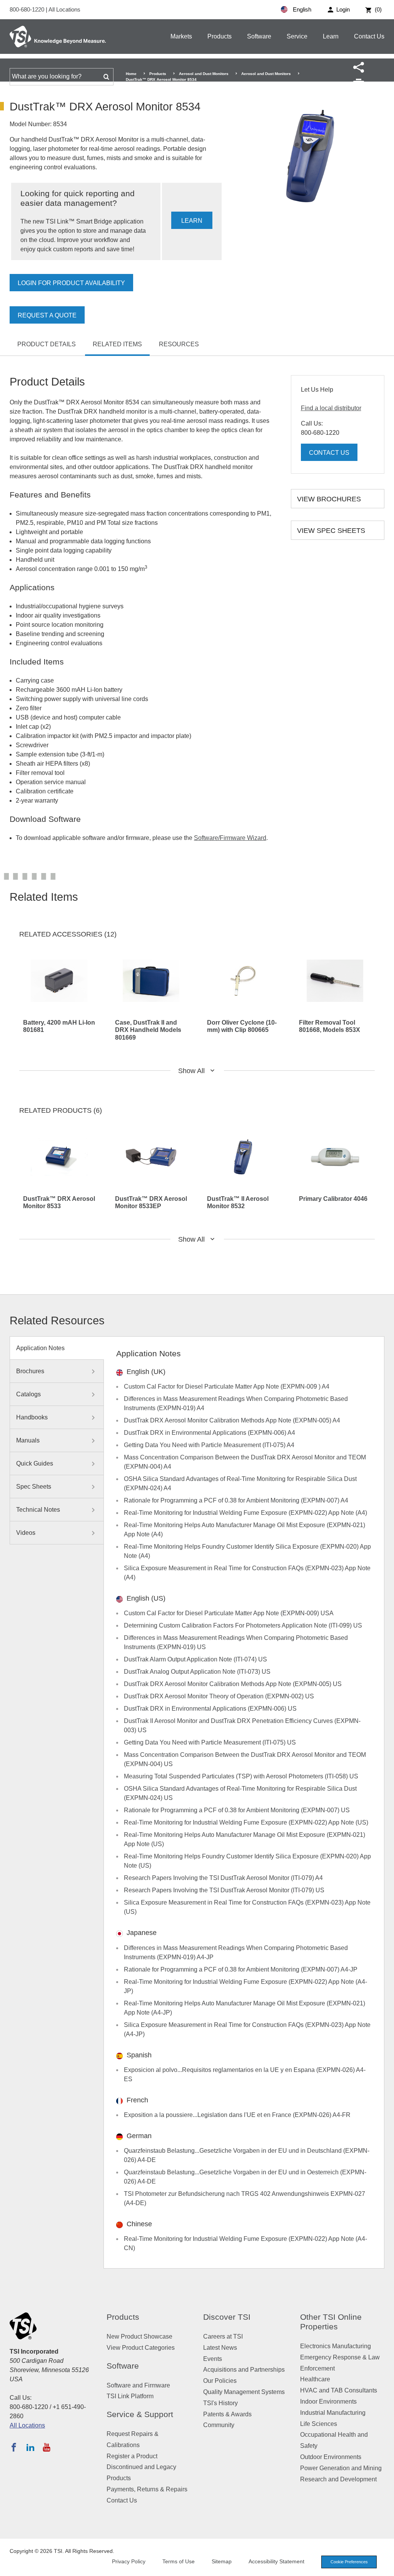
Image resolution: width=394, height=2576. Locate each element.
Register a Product (132, 2456)
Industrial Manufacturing (333, 2413)
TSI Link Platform (130, 2396)
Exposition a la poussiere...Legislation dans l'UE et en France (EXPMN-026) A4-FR (237, 2115)
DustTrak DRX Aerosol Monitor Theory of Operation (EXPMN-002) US (219, 1696)
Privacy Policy (129, 2561)
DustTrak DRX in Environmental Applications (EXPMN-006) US (210, 1709)
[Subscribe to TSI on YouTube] (46, 2447)
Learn (331, 36)
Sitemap (222, 2561)
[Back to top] (384, 2566)
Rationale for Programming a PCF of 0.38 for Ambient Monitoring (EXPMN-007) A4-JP (241, 1969)
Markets (181, 36)
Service (297, 36)
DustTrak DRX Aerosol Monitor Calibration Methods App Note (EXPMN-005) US (233, 1684)
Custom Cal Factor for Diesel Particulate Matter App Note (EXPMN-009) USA (229, 1613)
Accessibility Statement (276, 2561)
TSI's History (220, 2403)
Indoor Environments (328, 2402)
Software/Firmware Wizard (230, 838)
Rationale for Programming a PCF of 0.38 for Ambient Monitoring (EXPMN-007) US (237, 1810)
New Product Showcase (139, 2336)
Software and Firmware (138, 2385)
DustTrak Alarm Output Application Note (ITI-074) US (195, 1659)
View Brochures (329, 499)
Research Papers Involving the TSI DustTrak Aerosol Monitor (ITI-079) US (224, 1890)
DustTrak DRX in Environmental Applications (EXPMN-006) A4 (210, 1433)
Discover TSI (227, 2317)
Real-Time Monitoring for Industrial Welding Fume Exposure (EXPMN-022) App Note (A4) (245, 1513)
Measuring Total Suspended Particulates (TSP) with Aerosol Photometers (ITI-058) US (241, 1776)
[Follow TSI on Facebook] (14, 2447)
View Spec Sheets (331, 531)
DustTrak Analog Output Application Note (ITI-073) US (197, 1672)
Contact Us (369, 36)
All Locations (64, 9)
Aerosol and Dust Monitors (204, 74)
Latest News (220, 2348)
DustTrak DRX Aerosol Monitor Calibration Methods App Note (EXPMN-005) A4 (232, 1420)
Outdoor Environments (331, 2457)
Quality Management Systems (244, 2392)
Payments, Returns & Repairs (147, 2489)
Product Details (47, 344)
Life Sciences (319, 2424)
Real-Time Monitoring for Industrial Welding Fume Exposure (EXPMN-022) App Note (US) (246, 1822)
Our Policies (220, 2381)
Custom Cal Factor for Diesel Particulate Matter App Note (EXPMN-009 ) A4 (227, 1386)
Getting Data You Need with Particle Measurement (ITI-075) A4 (209, 1445)
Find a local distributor (331, 408)
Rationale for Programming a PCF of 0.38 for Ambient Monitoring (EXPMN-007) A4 (236, 1500)
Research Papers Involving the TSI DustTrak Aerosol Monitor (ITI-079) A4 (223, 1878)
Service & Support (140, 2414)
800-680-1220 (28, 9)
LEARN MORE (192, 223)
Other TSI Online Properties (331, 2322)
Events (213, 2359)
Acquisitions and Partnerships (244, 2370)
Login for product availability (71, 283)
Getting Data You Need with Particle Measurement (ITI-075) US (210, 1742)
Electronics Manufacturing (336, 2346)
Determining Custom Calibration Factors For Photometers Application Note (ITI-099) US (243, 1625)
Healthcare (315, 2379)
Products (220, 36)
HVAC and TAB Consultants (339, 2390)
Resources (179, 344)
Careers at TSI (223, 2336)
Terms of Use (179, 2561)
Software (259, 36)
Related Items (117, 344)
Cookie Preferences (349, 2562)
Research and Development (338, 2479)
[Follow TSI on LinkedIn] (30, 2447)
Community (219, 2425)
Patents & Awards (227, 2414)
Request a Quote (47, 315)
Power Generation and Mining (341, 2468)
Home (131, 74)
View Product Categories (141, 2348)
